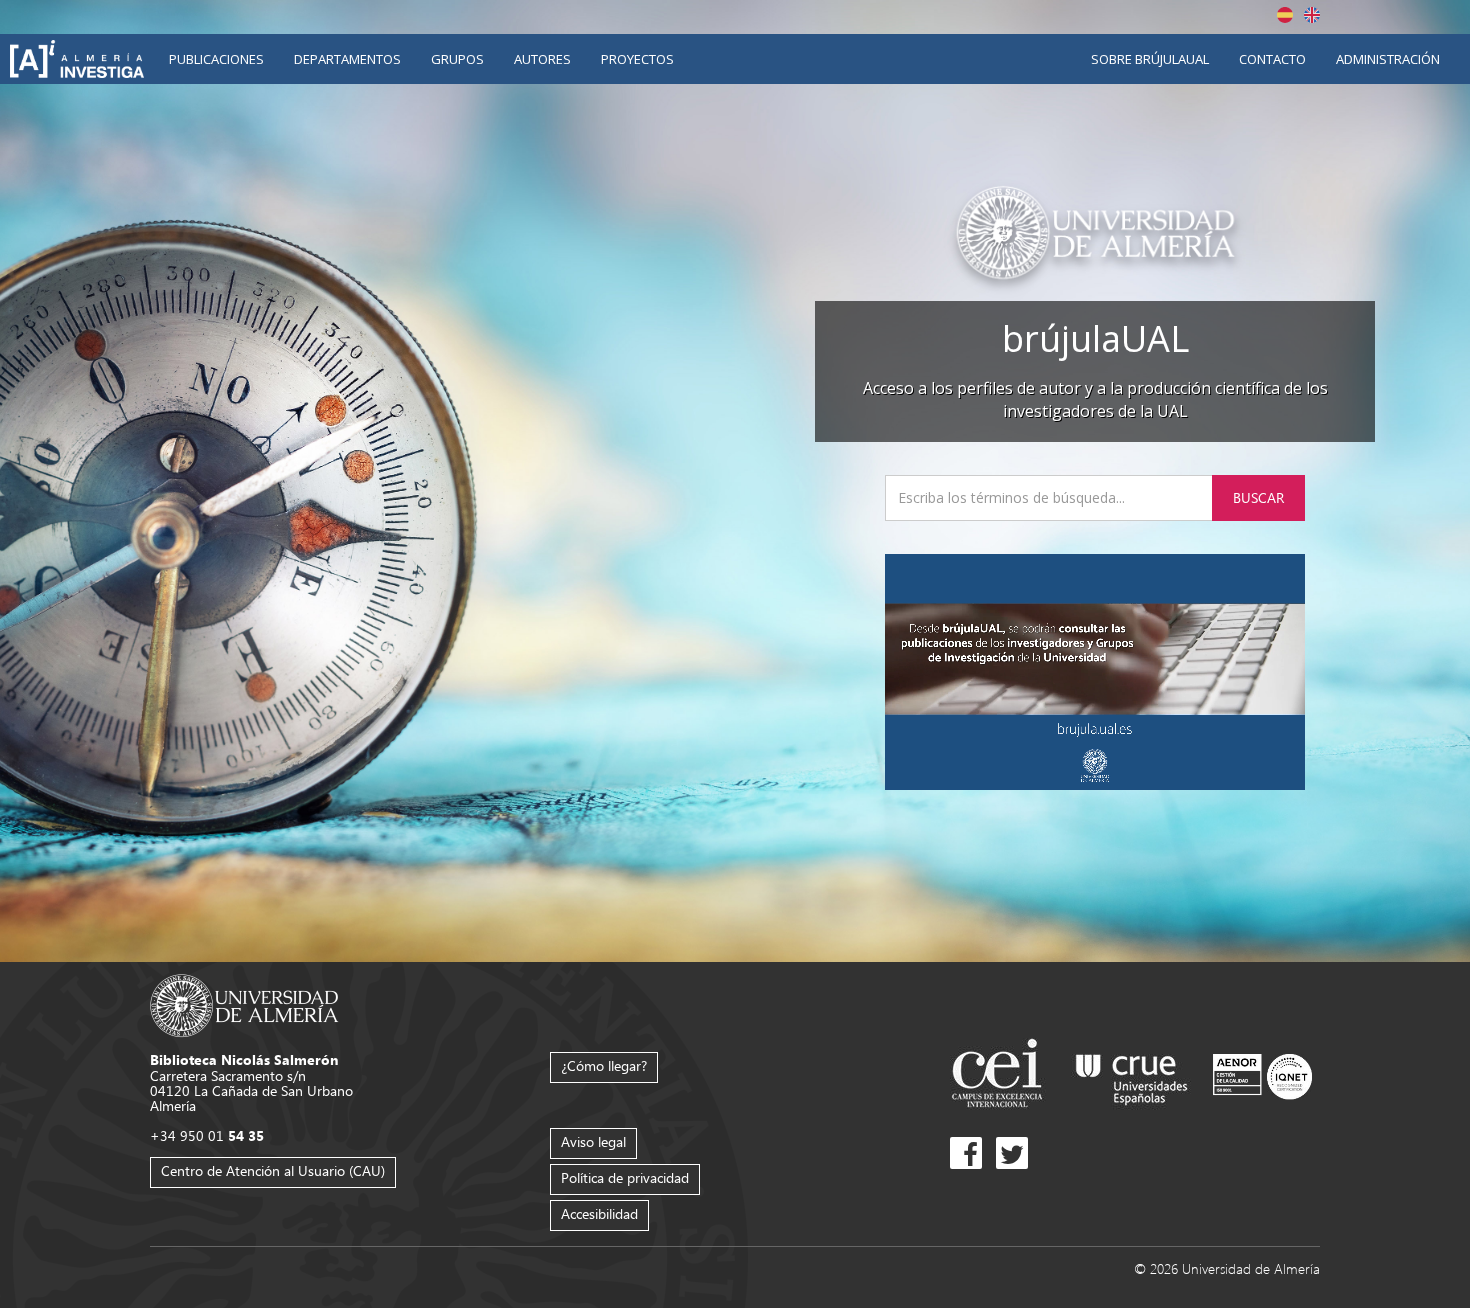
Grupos (457, 59)
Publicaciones (216, 59)
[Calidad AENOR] (1262, 1075)
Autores (542, 59)
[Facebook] (966, 1153)
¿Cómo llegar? (604, 1065)
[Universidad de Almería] (244, 1004)
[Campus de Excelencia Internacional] (1000, 1075)
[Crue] (1132, 1075)
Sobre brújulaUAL (1150, 59)
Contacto (1272, 59)
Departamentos (347, 59)
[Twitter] (1012, 1153)
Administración (1388, 59)
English (1312, 15)
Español (1285, 15)
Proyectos (637, 59)
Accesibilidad (599, 1213)
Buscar (1258, 497)
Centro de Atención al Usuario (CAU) (273, 1170)
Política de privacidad (625, 1177)
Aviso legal (593, 1141)
